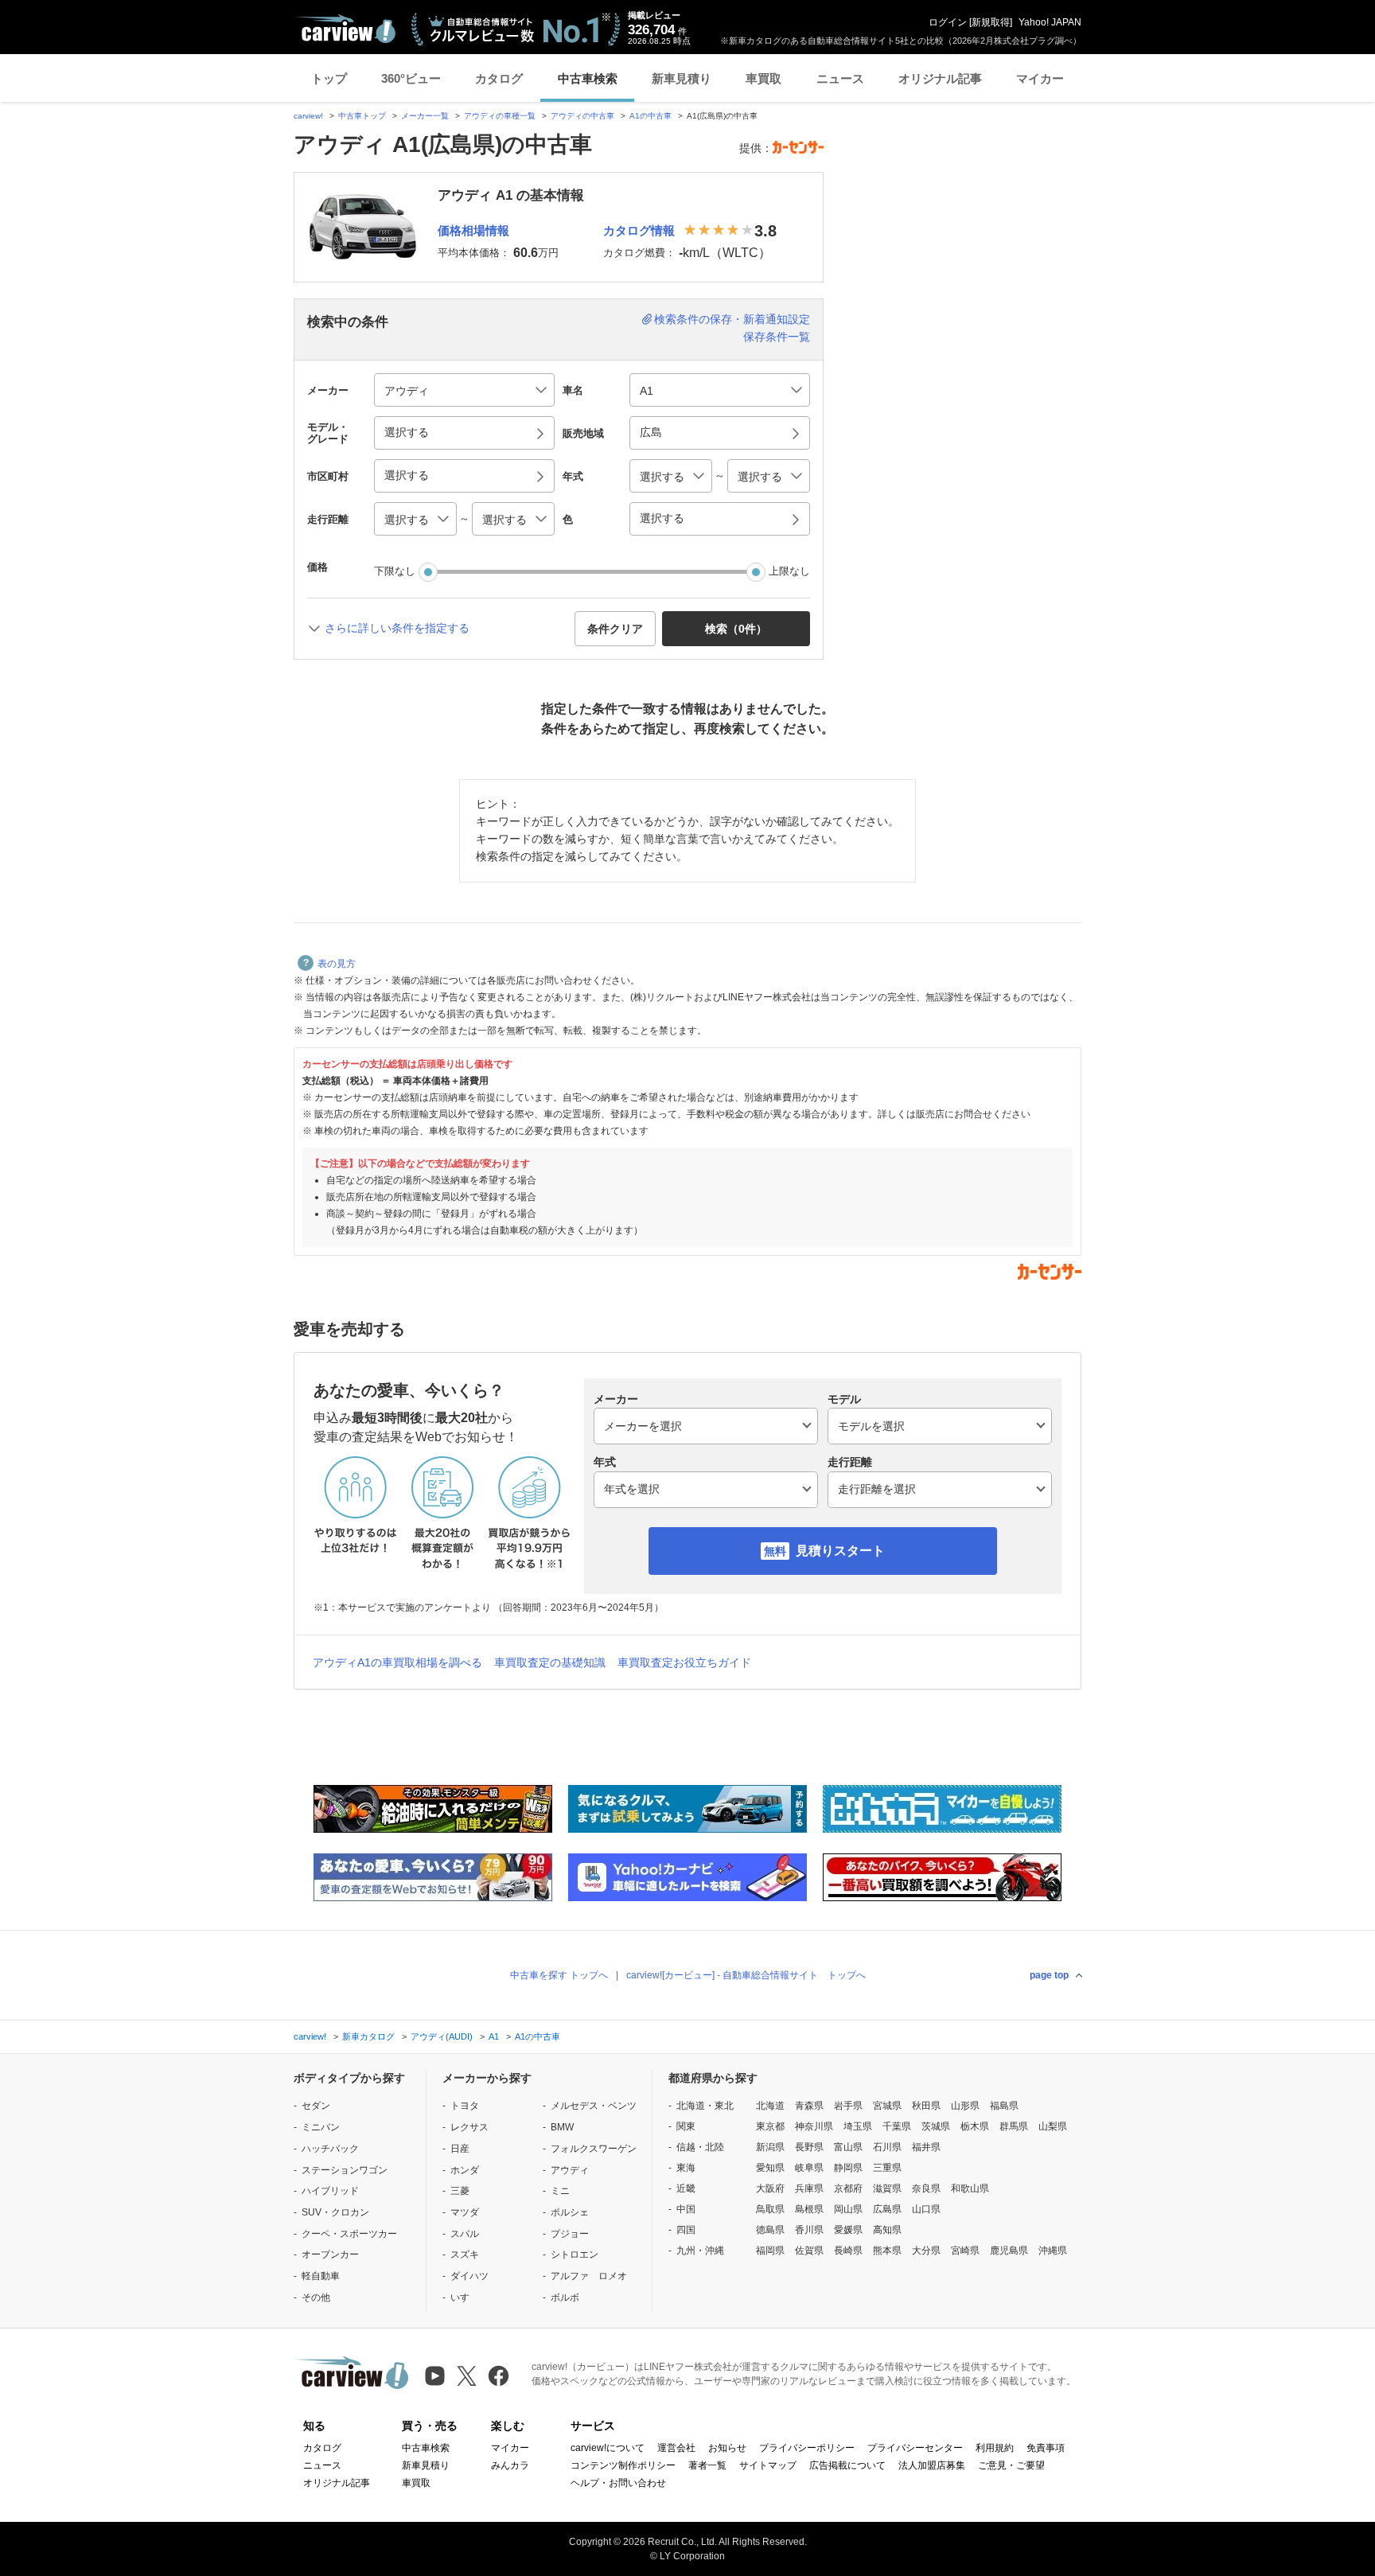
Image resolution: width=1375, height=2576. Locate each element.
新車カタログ (368, 2036)
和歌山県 (970, 2188)
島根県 (809, 2209)
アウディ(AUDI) (442, 2036)
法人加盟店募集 (932, 2465)
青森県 (809, 2106)
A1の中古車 (650, 116)
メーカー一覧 (425, 116)
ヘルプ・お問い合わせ (618, 2483)
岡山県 (848, 2209)
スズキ (465, 2254)
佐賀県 (809, 2251)
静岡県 (848, 2168)
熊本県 (887, 2251)
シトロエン (575, 2254)
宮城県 (887, 2106)
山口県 (926, 2209)
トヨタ (465, 2106)
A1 (494, 2036)
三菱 (460, 2191)
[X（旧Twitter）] (467, 2376)
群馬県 (1014, 2126)
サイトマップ (768, 2465)
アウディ (570, 2170)
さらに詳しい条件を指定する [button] (397, 628)
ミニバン (321, 2127)
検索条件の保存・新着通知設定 (732, 319)
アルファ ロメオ (589, 2276)
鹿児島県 (1009, 2251)
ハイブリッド (330, 2191)
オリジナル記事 (940, 78)
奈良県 (926, 2188)
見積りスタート (840, 1551)
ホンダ (465, 2170)
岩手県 (848, 2106)
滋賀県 (887, 2188)
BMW (562, 2127)
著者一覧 (707, 2465)
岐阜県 (809, 2168)
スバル (465, 2234)
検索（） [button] (736, 629)
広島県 (887, 2209)
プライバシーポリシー (807, 2448)
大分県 (926, 2251)
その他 (316, 2297)
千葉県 (897, 2126)
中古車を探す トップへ (559, 1975)
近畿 (686, 2188)
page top (1049, 1975)
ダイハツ (469, 2276)
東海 (686, 2168)
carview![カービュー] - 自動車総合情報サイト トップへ (746, 1975)
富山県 (848, 2147)
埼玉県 (858, 2126)
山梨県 (1053, 2126)
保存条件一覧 (777, 337)
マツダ (465, 2212)
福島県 (1004, 2106)
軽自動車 (321, 2276)
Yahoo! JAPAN (1050, 22)
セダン (316, 2106)
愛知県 (770, 2168)
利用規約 (995, 2448)
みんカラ (510, 2465)
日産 (460, 2149)
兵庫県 (809, 2188)
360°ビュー (411, 78)
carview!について (608, 2448)
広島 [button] (651, 432)
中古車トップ (362, 116)
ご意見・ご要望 (1011, 2465)
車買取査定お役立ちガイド (684, 1662)
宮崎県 (965, 2251)
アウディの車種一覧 (500, 116)
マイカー (1040, 78)
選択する (662, 518)
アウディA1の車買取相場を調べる (397, 1662)
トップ (329, 78)
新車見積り (682, 78)
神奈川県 (814, 2126)
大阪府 (770, 2188)
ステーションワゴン (345, 2170)
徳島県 (770, 2230)
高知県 (887, 2230)
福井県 (926, 2147)
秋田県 (926, 2106)
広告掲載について (847, 2465)
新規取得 (991, 22)
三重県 (887, 2168)
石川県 (887, 2147)
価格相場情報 (473, 230)
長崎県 (848, 2251)
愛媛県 (848, 2230)
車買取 (763, 78)
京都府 (848, 2188)
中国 (686, 2209)
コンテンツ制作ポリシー (623, 2465)
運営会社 (676, 2448)
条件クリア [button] (615, 629)
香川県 (809, 2230)
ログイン (948, 22)
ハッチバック (330, 2149)
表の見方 (337, 964)
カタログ (499, 78)
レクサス (469, 2127)
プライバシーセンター (915, 2448)
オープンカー (330, 2254)
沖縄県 (1053, 2251)
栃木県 (975, 2126)
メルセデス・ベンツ (594, 2106)
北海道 (770, 2106)
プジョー (570, 2234)
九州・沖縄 (700, 2251)
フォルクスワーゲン (594, 2149)
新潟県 (770, 2147)
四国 (686, 2230)
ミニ (560, 2191)
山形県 (965, 2106)
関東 (686, 2126)
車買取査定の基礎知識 (550, 1662)
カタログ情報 (639, 230)
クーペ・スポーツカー (349, 2234)
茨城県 (936, 2126)
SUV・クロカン (335, 2212)
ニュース (840, 78)
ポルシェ (570, 2212)
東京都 (770, 2126)
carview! (308, 116)
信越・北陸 (700, 2147)
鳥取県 (770, 2209)
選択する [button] (407, 432)
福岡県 (770, 2251)
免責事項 (1046, 2448)
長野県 (809, 2147)
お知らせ (727, 2448)
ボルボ (565, 2297)
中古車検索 (588, 78)
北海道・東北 (705, 2106)
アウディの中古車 (582, 116)
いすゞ (465, 2297)
